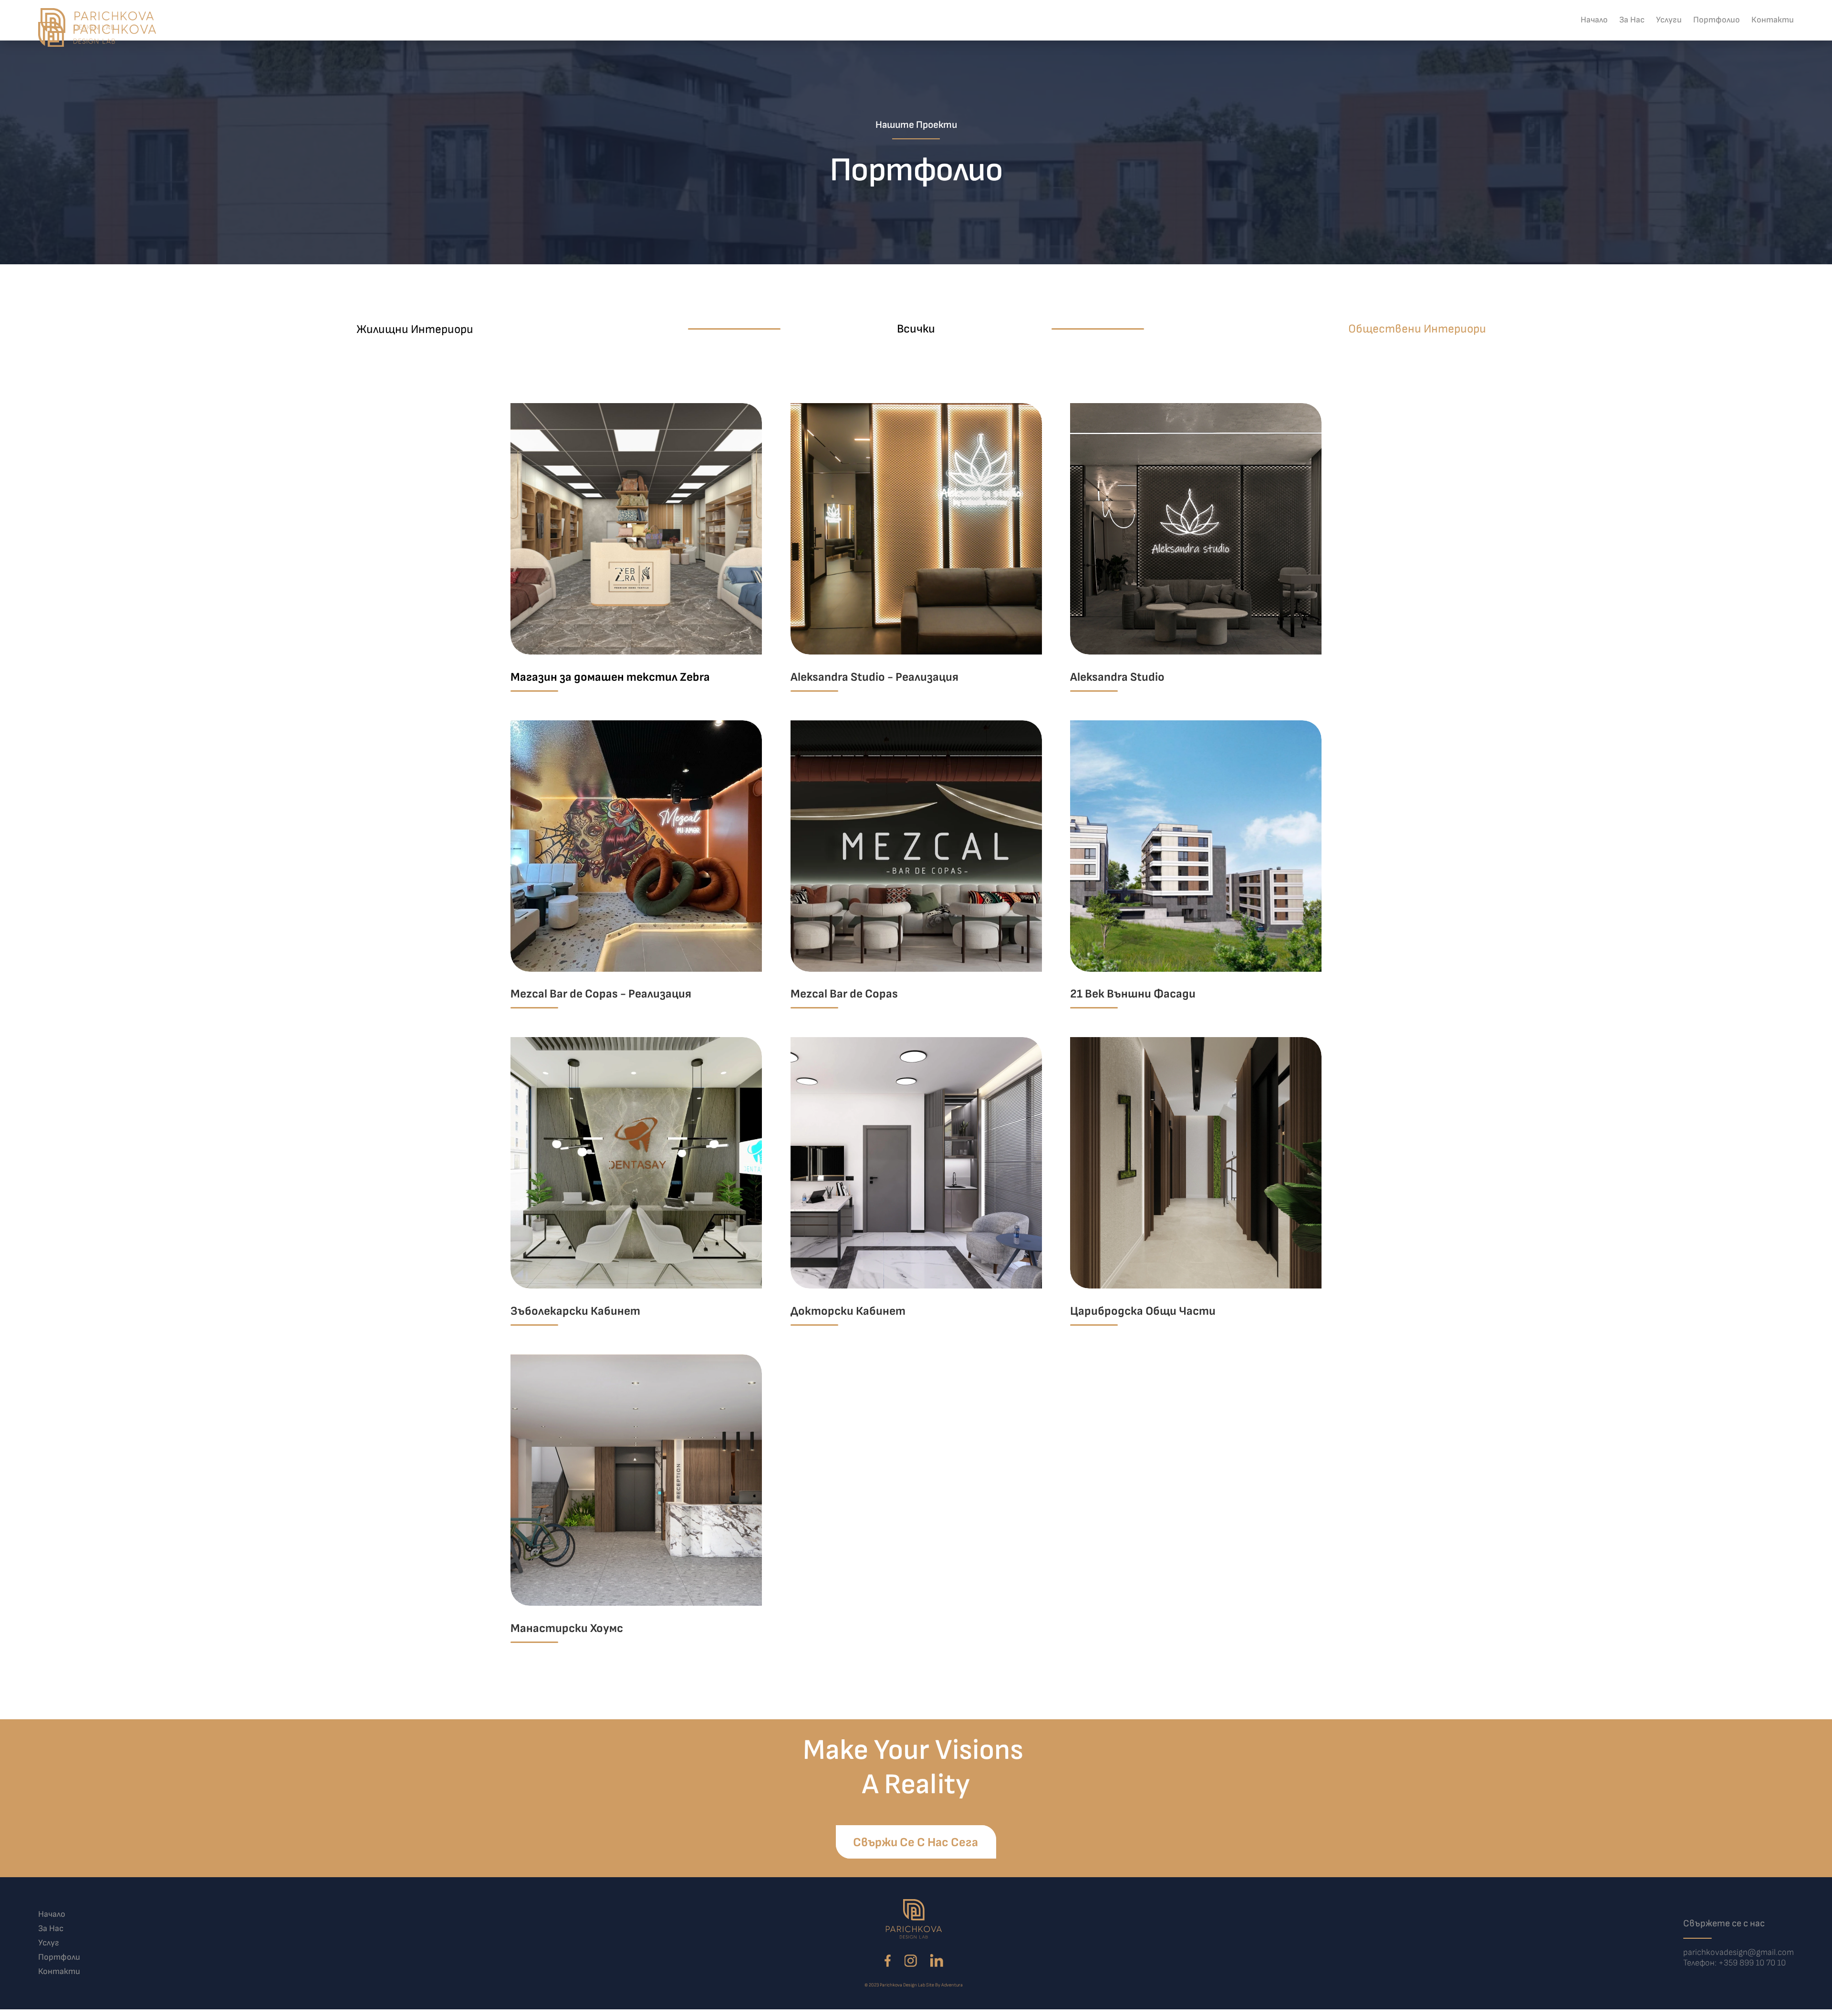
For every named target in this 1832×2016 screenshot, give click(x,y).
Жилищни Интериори (415, 329)
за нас (51, 1928)
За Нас (1612, 34)
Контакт (1775, 34)
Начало (1567, 34)
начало (52, 1914)
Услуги (1657, 34)
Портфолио (1713, 34)
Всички (916, 329)
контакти (59, 1971)
